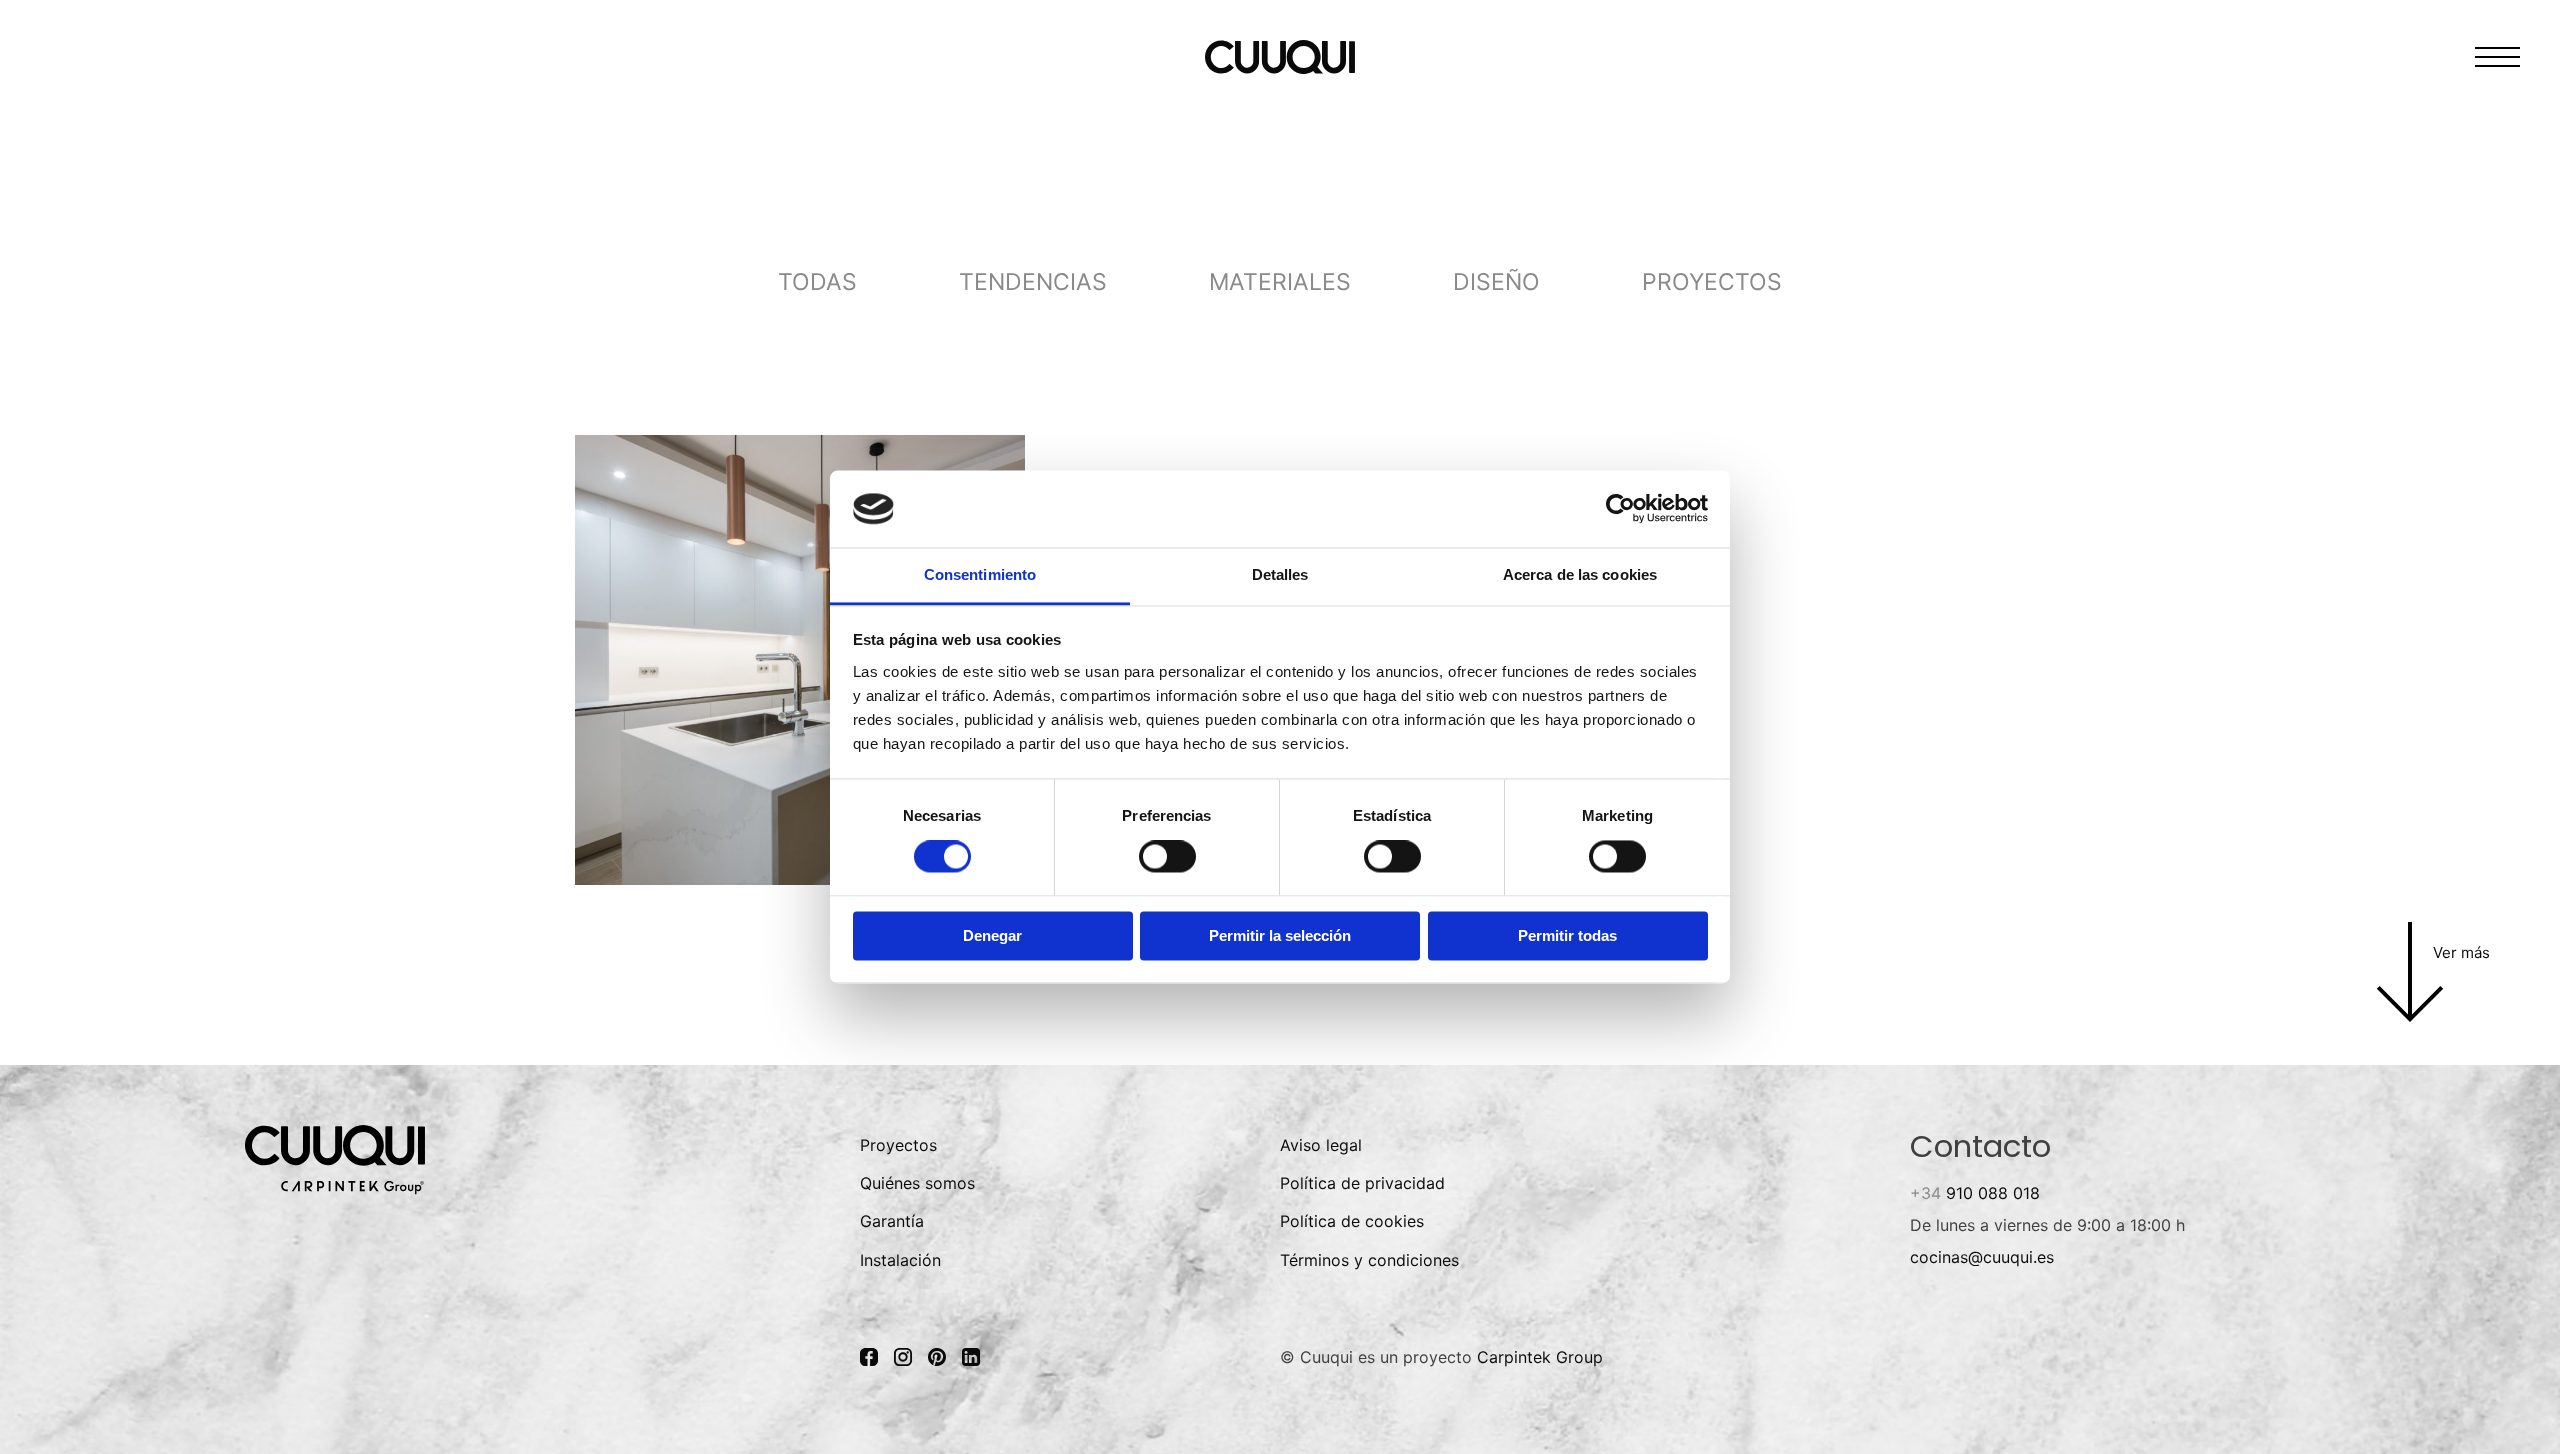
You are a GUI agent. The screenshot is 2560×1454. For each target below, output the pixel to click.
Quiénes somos (917, 1183)
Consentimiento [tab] (980, 574)
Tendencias (1033, 282)
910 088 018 (1975, 1193)
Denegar (992, 935)
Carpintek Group (1540, 1357)
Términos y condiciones (1369, 1260)
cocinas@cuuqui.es (1982, 1257)
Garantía (892, 1221)
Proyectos (1712, 282)
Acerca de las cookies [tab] (1580, 574)
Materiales (1280, 282)
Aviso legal (1321, 1145)
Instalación (900, 1260)
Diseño (1496, 282)
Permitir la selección (1280, 935)
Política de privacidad (1362, 1183)
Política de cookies (1352, 1221)
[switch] (1167, 857)
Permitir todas (1567, 935)
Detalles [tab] (1280, 574)
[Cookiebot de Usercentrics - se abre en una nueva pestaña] (1620, 509)
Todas (817, 282)
